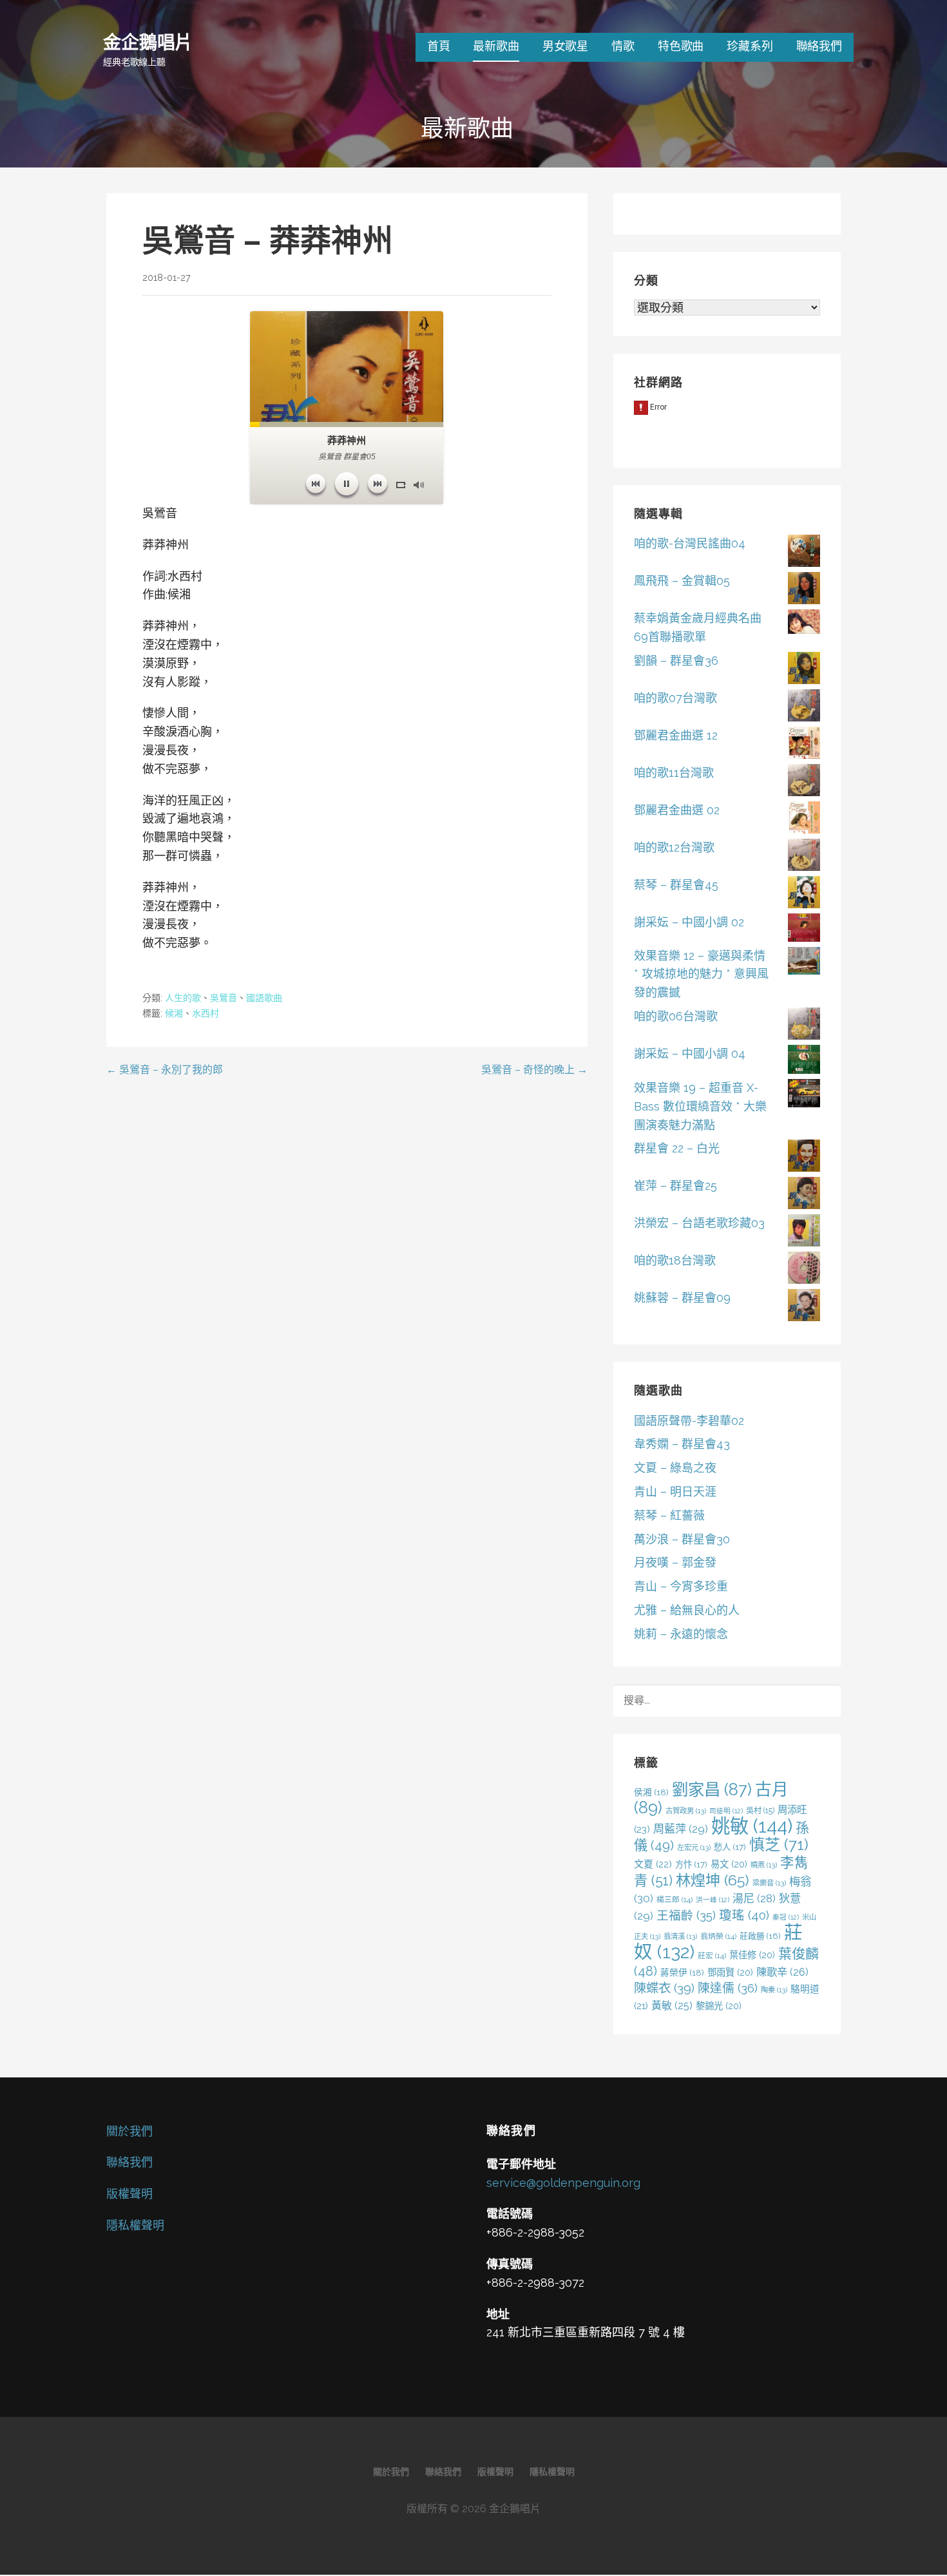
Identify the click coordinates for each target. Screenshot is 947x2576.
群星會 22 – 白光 (677, 1148)
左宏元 (694, 1847)
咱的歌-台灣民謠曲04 (690, 543)
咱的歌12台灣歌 (674, 847)
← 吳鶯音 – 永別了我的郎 (165, 1070)
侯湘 (651, 1792)
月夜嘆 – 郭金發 (675, 1562)
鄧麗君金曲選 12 (676, 735)
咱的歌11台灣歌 (674, 773)
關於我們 (129, 2131)
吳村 (760, 1810)
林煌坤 (713, 1880)
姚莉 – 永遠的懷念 (681, 1634)
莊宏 (712, 1956)
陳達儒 (728, 1988)
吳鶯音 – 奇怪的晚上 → (534, 1070)
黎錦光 (719, 2006)
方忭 (691, 1864)
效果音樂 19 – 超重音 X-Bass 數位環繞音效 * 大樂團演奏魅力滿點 (700, 1106)
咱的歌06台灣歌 (676, 1016)
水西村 (206, 1013)
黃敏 (672, 2006)
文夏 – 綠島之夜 (675, 1468)
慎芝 (779, 1845)
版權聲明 (129, 2194)
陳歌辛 (782, 1972)
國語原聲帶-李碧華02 (689, 1421)
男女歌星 (565, 46)
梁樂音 (769, 1883)
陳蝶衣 (664, 1988)
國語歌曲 (264, 998)
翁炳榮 (718, 1936)
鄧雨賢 (730, 1972)
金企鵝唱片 (148, 42)
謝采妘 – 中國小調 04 (690, 1054)
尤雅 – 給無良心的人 (687, 1610)
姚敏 (752, 1826)
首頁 (439, 46)
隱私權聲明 (135, 2225)
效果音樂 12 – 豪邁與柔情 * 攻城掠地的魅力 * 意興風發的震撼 (701, 974)
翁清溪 (680, 1936)
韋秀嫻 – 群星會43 (682, 1444)
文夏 (653, 1864)
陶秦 (774, 1990)
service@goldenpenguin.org (563, 2183)
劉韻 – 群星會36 (676, 661)
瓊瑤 (744, 1915)
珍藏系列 (750, 46)
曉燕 (764, 1865)
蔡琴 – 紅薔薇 (669, 1515)
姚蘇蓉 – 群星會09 (682, 1298)
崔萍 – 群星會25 (675, 1186)
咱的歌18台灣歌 (675, 1260)
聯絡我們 (819, 46)
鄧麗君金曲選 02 (677, 810)
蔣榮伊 (682, 1972)
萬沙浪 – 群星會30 (682, 1539)
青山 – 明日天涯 (675, 1492)
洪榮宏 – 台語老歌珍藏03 (699, 1223)
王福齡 (686, 1915)
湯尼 (754, 1898)
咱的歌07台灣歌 (675, 698)
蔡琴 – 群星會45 (676, 885)
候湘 (174, 1013)
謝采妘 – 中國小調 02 (689, 922)
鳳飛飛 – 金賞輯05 (682, 581)
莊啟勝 (760, 1936)
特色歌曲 (681, 46)
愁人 (730, 1847)
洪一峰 (713, 1900)
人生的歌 (183, 998)
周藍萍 (681, 1829)
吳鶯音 (224, 998)
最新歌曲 (496, 46)
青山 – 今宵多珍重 (681, 1586)
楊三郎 (674, 1900)
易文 (729, 1864)
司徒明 (726, 1811)
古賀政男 (686, 1811)
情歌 (623, 46)
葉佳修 (752, 1955)
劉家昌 (712, 1789)
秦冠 (786, 1917)
